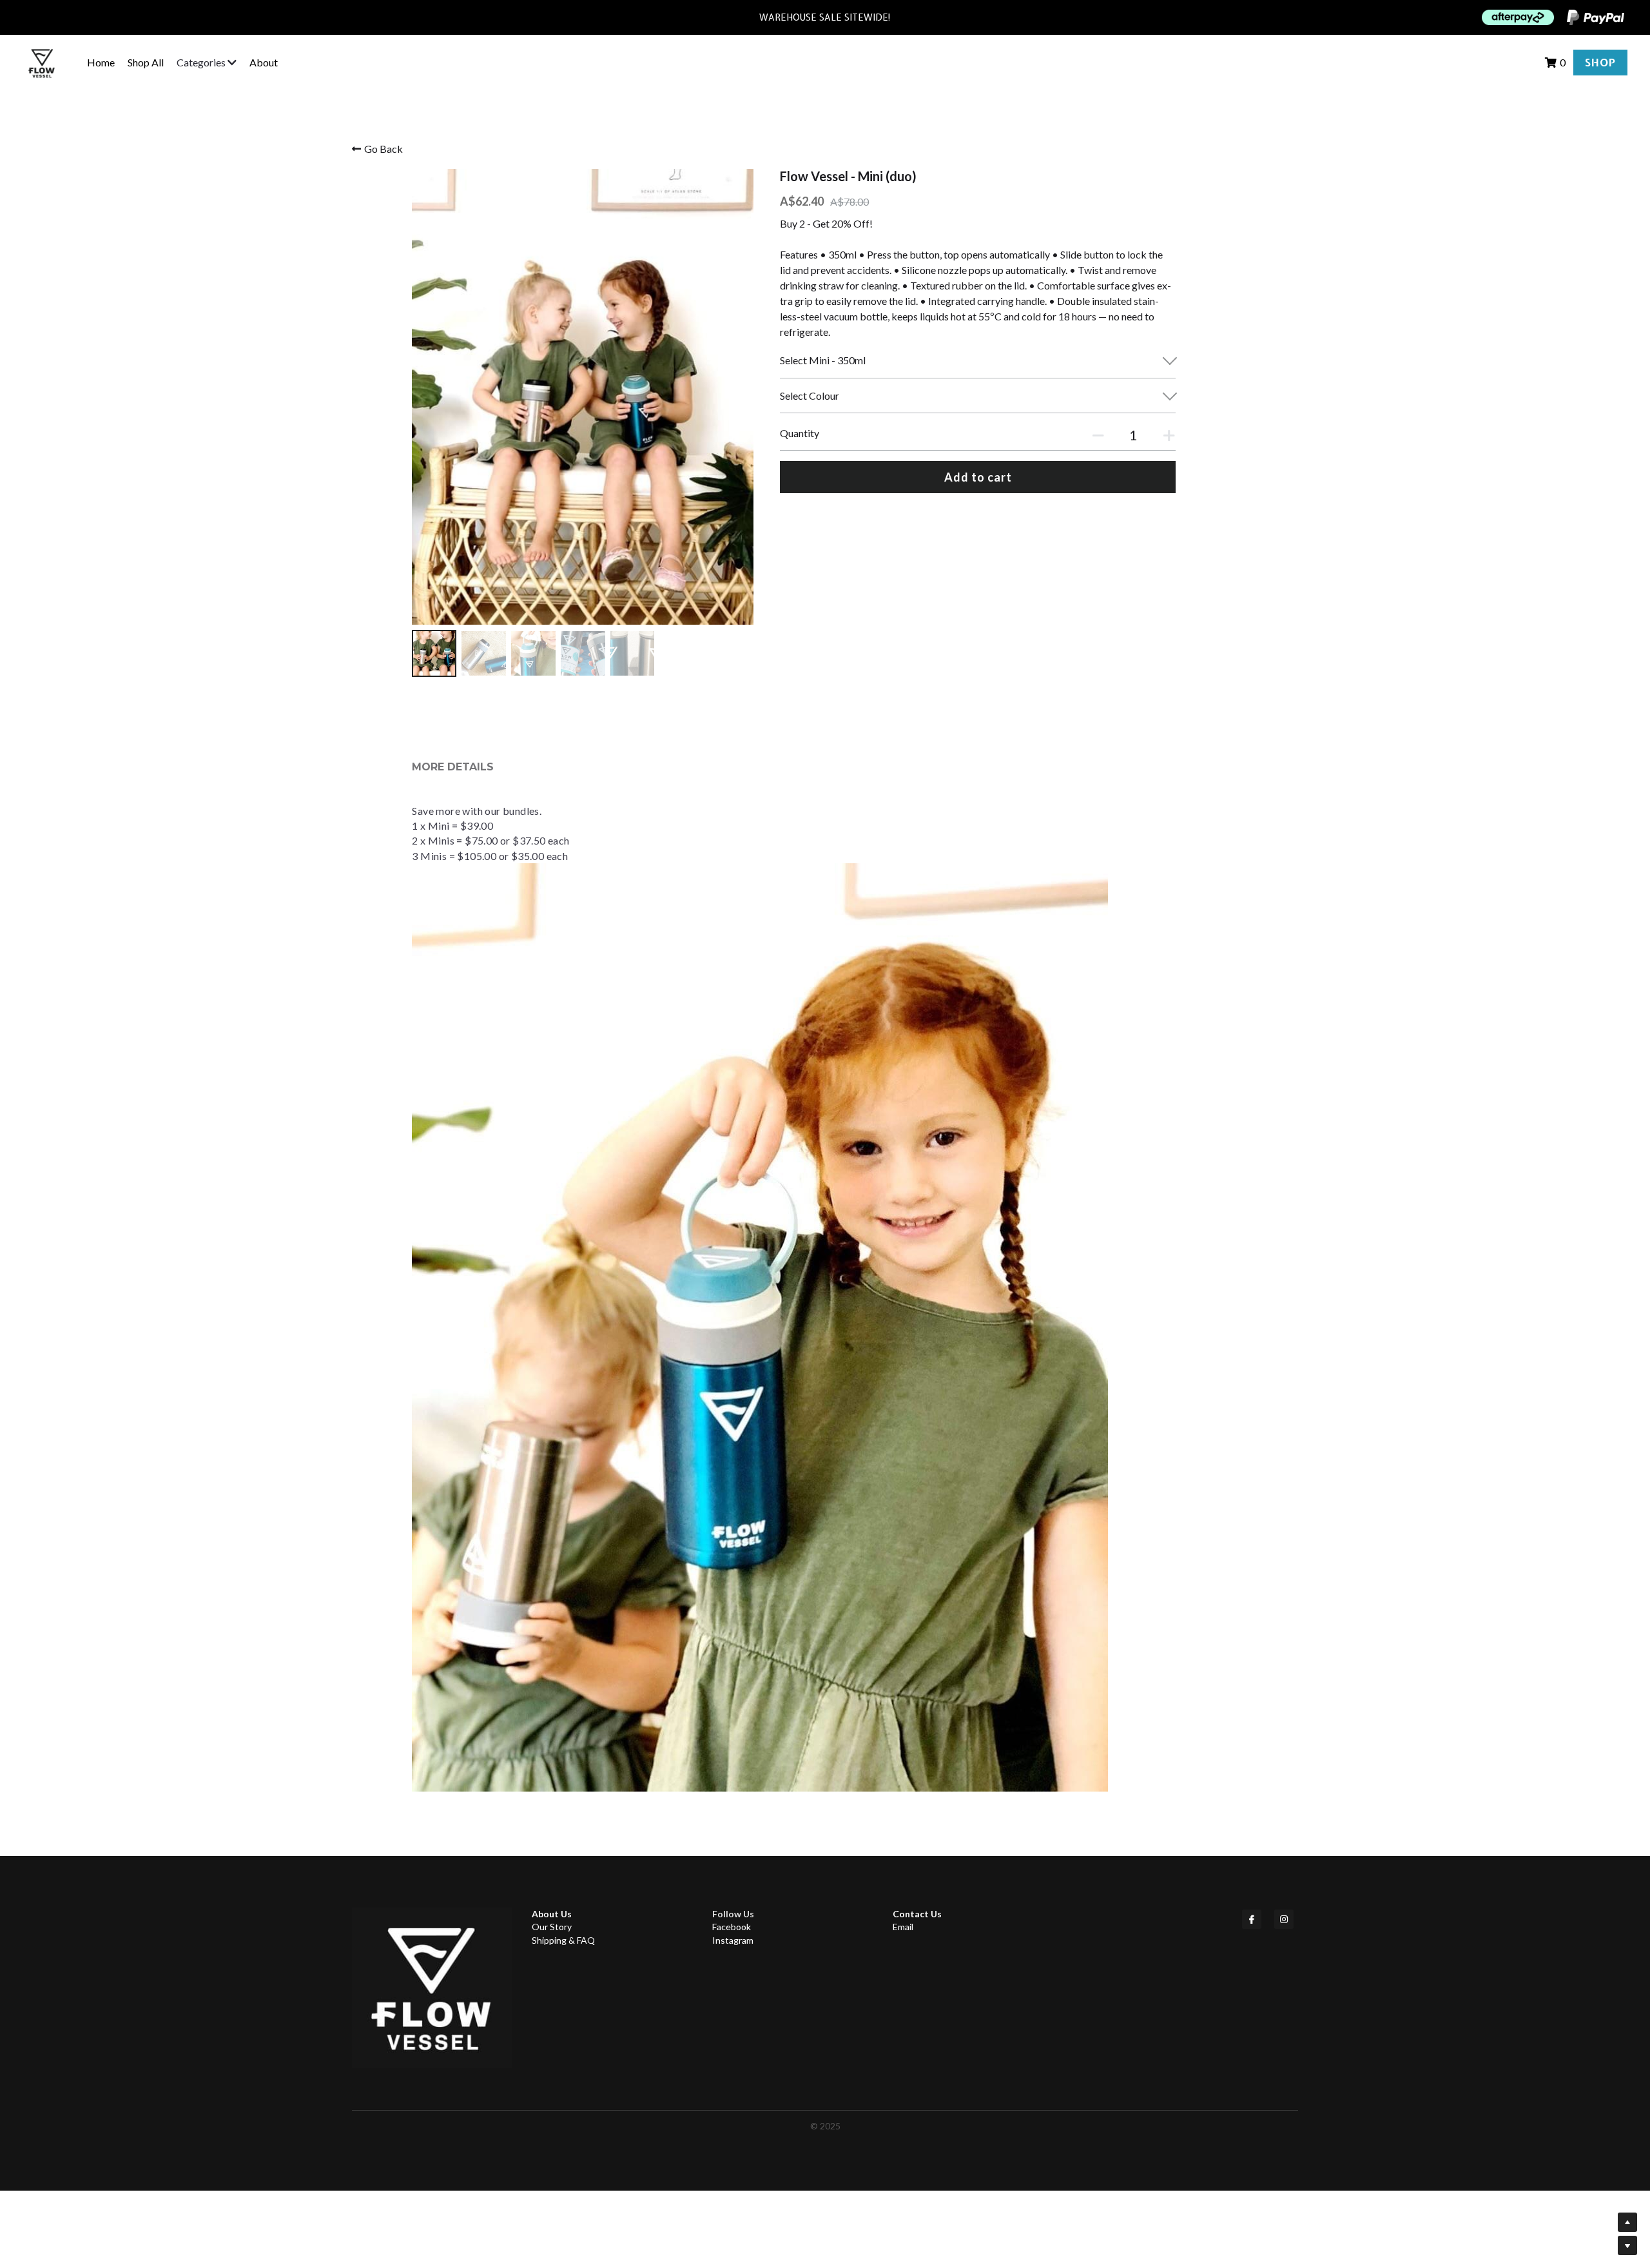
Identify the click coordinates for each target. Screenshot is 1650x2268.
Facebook (732, 1927)
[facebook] (1252, 1919)
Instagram (733, 1940)
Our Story (552, 1927)
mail (906, 1927)
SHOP (1600, 63)
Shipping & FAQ (563, 1940)
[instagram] (1284, 1919)
